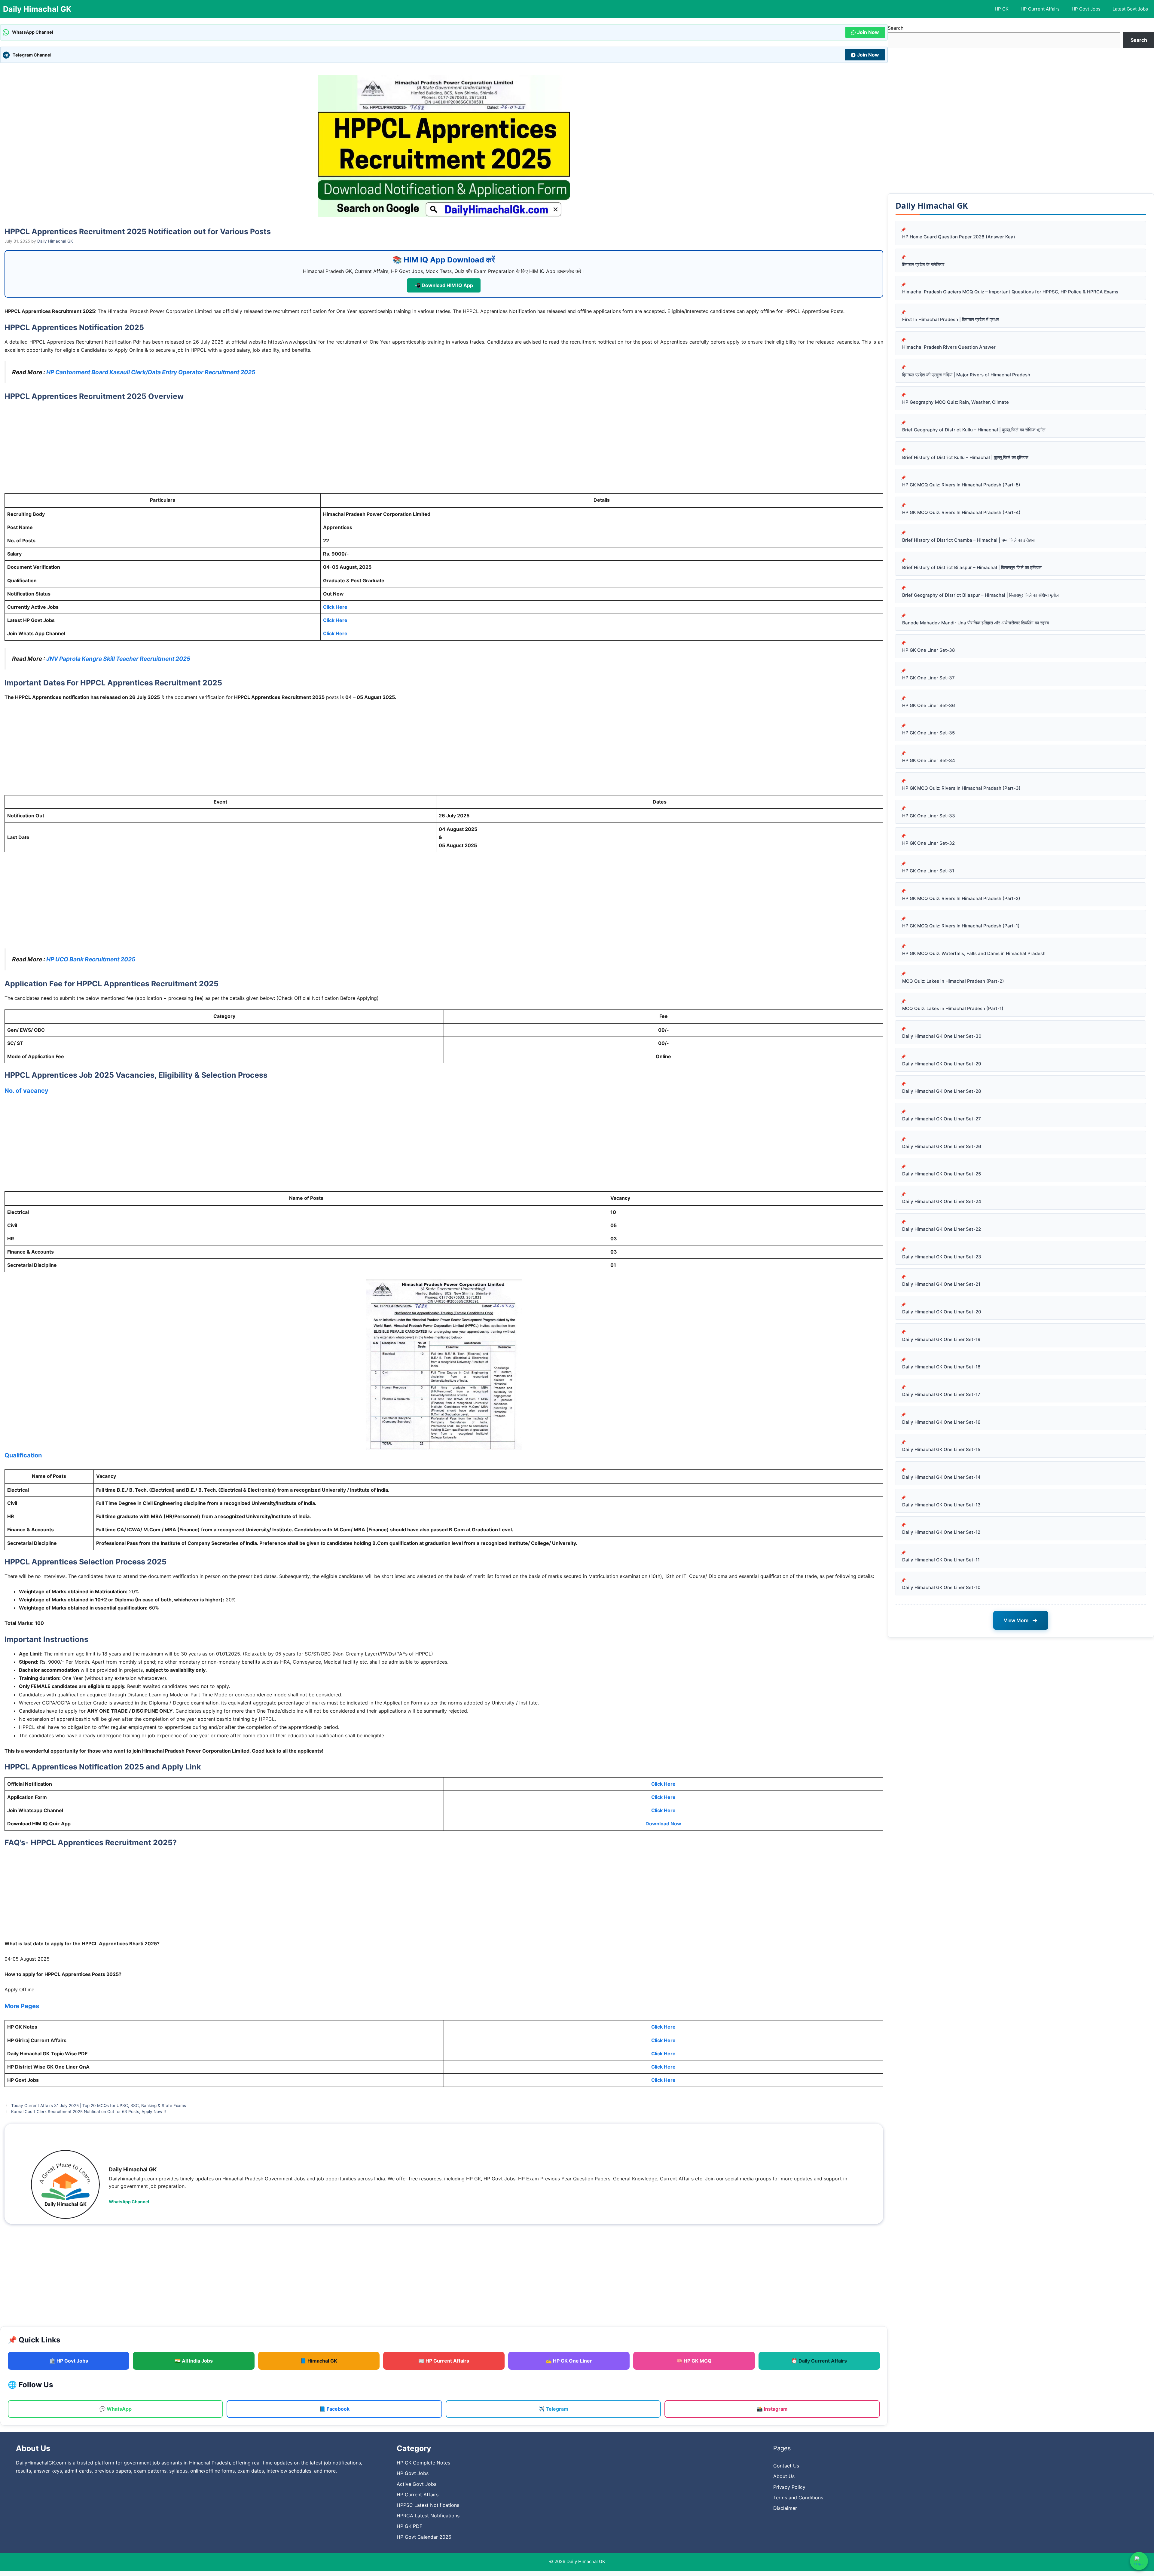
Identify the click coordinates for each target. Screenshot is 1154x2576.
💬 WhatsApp (116, 2409)
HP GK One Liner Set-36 (929, 705)
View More (1021, 1620)
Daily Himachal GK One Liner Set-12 (941, 1532)
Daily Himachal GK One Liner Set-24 (942, 1201)
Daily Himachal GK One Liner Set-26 (942, 1146)
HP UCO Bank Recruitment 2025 (91, 959)
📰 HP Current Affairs (444, 2361)
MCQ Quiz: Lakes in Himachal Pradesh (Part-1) (953, 1008)
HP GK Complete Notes (423, 2463)
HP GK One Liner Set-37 (928, 678)
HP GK (1002, 9)
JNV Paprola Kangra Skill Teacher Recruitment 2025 (118, 659)
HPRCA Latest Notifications (428, 2516)
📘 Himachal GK (319, 2361)
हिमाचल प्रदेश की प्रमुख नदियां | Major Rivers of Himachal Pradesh (966, 375)
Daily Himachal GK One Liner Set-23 (942, 1257)
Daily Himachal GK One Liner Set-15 (941, 1449)
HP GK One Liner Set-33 (929, 816)
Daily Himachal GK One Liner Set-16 (941, 1422)
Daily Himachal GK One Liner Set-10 (941, 1587)
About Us (784, 2476)
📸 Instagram (772, 2409)
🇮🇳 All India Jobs (194, 2361)
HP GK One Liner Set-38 (928, 650)
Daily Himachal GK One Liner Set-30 (942, 1036)
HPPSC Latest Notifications (428, 2505)
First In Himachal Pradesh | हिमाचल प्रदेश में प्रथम (951, 319)
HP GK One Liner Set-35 (928, 733)
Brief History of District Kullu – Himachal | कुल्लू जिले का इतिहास (965, 457)
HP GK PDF (409, 2526)
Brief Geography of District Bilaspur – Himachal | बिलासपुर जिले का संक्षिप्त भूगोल (980, 595)
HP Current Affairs (1040, 9)
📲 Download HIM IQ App (444, 285)
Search (896, 28)
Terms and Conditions (798, 2498)
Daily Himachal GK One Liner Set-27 (942, 1119)
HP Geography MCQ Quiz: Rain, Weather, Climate (956, 402)
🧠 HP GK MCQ (694, 2361)
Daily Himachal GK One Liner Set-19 (941, 1339)
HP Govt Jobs (1086, 9)
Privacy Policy (789, 2487)
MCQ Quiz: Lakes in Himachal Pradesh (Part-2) (953, 981)
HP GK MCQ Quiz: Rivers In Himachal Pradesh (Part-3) (961, 788)
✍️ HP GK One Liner (569, 2361)
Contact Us (786, 2466)
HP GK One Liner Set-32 (928, 843)
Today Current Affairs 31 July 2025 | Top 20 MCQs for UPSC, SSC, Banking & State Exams (99, 2106)
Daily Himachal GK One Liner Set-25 (942, 1174)
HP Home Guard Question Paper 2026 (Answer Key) (959, 237)
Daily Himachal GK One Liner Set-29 (942, 1064)
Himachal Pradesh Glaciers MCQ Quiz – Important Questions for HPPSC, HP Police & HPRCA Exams (1010, 292)
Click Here (335, 607)
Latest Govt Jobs (1130, 9)
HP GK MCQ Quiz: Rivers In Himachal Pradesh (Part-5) (961, 485)
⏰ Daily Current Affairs (819, 2361)
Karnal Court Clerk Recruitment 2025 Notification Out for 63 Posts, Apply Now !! (89, 2112)
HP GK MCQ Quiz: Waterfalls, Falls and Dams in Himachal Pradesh (974, 953)
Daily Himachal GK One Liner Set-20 (942, 1312)
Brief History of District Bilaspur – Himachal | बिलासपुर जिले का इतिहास (972, 567)
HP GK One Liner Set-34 (929, 760)
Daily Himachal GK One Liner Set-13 (941, 1505)
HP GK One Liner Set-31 (928, 871)
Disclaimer (785, 2508)
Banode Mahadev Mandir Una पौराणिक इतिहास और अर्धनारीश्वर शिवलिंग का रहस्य (975, 623)
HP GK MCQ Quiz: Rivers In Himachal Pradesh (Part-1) (961, 926)
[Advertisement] (444, 449)
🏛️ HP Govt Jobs (69, 2361)
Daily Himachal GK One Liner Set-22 (942, 1229)
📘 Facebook (334, 2409)
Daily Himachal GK (37, 9)
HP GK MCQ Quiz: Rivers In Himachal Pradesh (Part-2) (961, 898)
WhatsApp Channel (129, 2202)
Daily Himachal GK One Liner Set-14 (941, 1477)
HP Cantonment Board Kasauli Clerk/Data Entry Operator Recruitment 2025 (151, 372)
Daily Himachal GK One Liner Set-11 (941, 1560)
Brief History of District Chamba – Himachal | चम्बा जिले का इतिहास (968, 540)
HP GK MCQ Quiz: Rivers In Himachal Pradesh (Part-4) (961, 512)
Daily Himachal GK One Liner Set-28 (942, 1091)
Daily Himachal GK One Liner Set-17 (941, 1394)
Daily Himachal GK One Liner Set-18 (941, 1367)
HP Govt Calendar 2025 (424, 2537)
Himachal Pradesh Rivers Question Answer (949, 347)
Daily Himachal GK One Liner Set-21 (941, 1284)
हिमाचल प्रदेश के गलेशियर (923, 264)
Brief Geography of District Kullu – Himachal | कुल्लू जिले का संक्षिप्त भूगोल (974, 430)
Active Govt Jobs (417, 2484)
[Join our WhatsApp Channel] (1139, 2561)
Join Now (868, 32)
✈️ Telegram (553, 2409)
